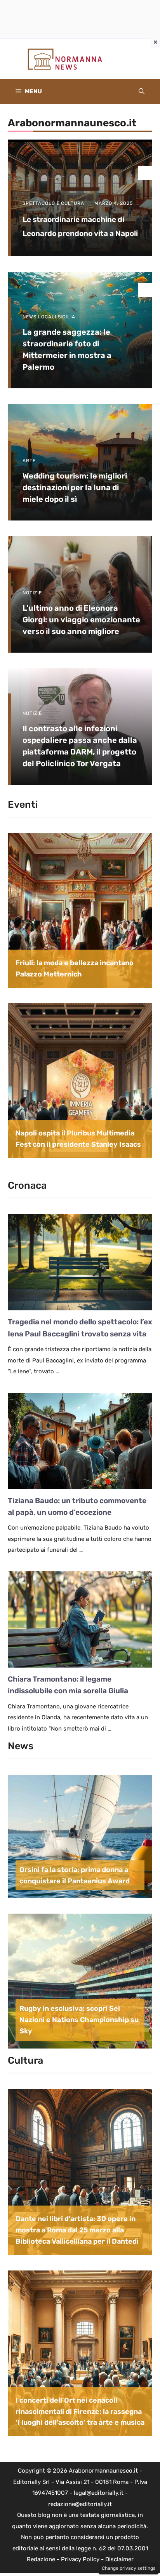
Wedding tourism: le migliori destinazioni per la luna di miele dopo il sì (75, 487)
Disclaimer (119, 2559)
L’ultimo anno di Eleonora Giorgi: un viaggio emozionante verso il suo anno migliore (81, 620)
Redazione (41, 2559)
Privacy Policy (80, 2559)
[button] (142, 92)
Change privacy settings (129, 2568)
